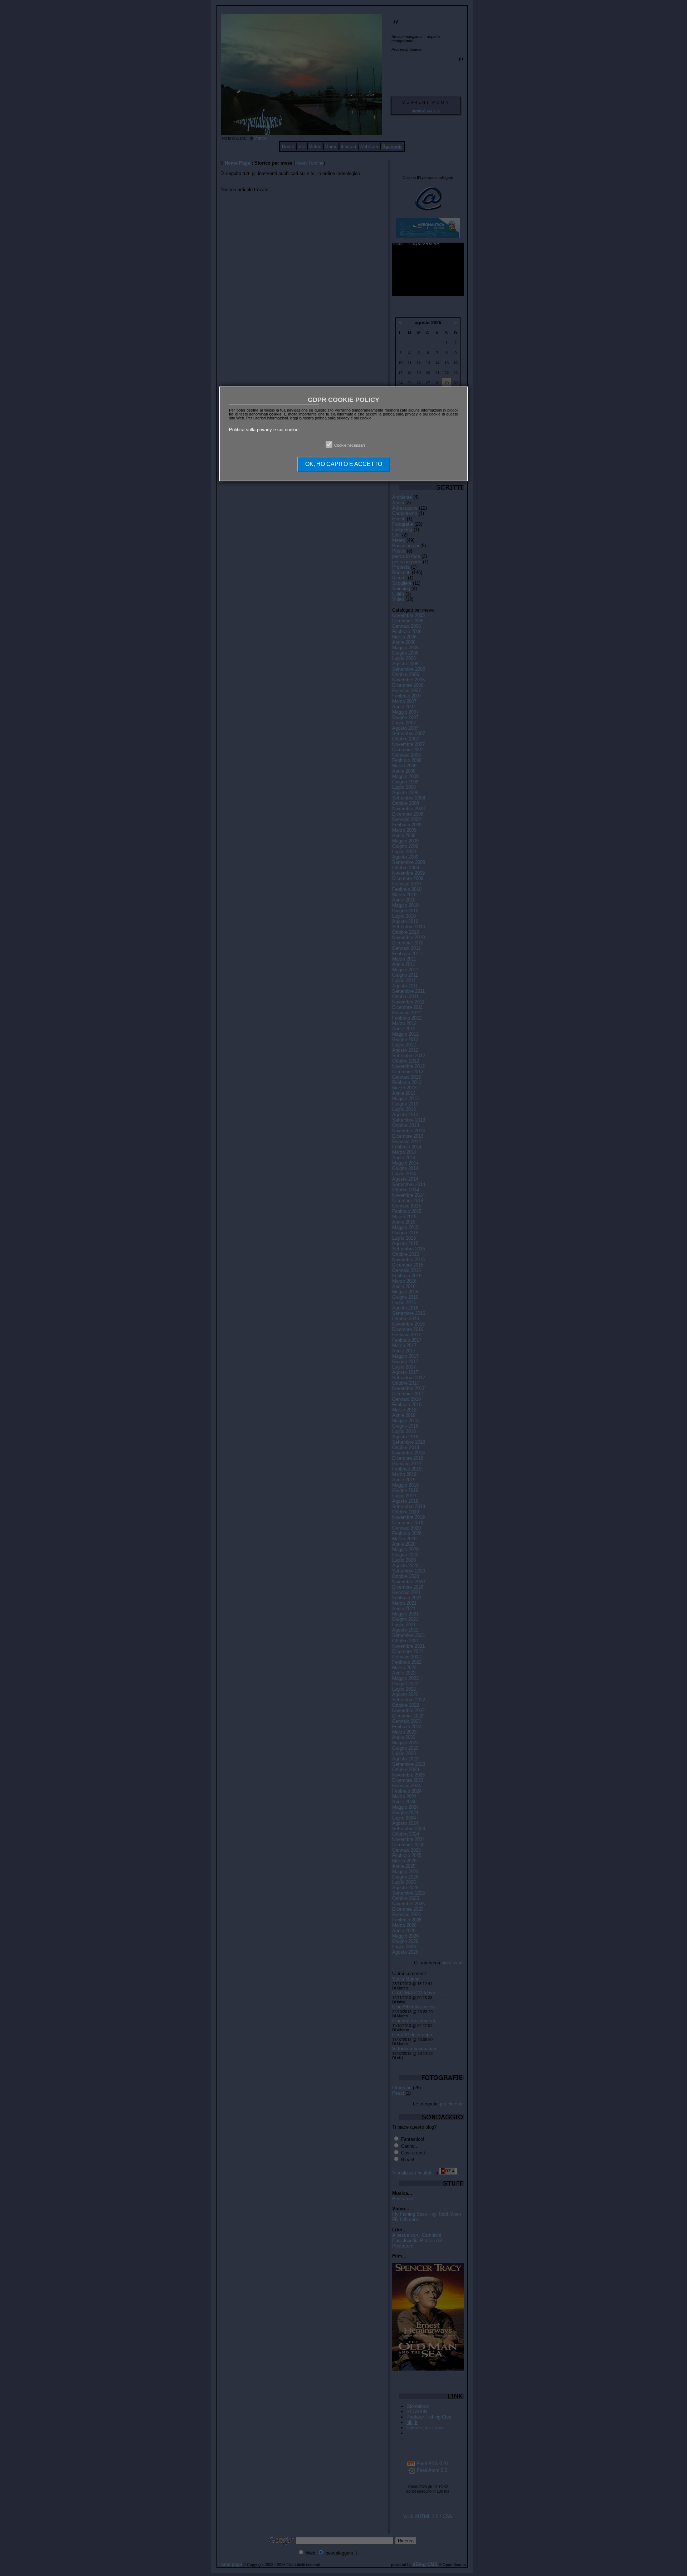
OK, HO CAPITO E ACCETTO (344, 464)
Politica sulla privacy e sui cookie (264, 430)
